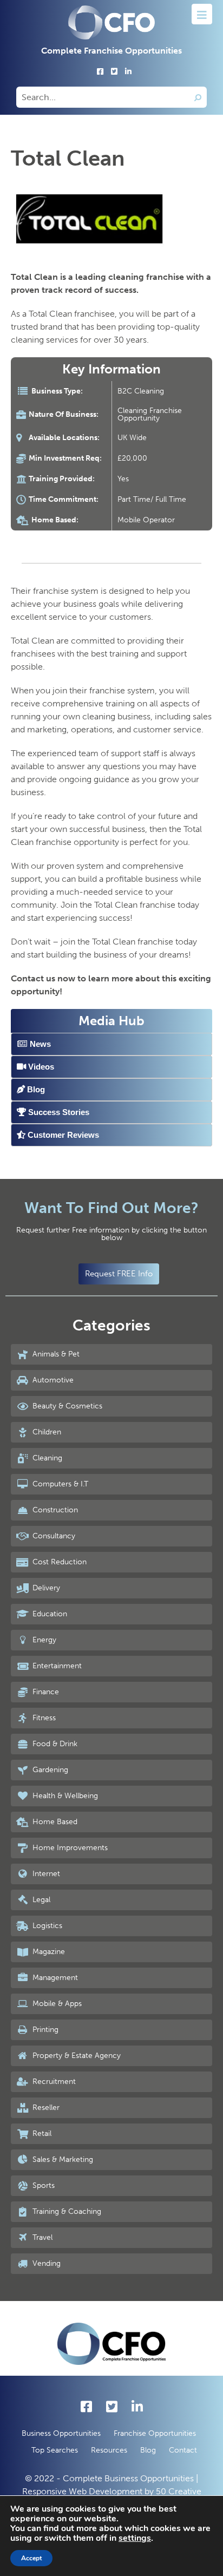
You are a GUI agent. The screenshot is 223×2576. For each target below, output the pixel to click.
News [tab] (39, 1044)
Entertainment (56, 1666)
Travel (41, 2237)
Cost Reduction (58, 1562)
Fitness (43, 1718)
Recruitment (53, 2082)
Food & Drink (54, 1744)
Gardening (49, 1770)
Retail (41, 2133)
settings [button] (135, 2538)
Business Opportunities (61, 2433)
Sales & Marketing (62, 2159)
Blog (148, 2450)
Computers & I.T (59, 1484)
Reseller (45, 2108)
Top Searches (55, 2450)
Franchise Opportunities (155, 2433)
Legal (40, 1900)
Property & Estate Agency (76, 2056)
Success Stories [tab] (58, 1112)
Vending (45, 2263)
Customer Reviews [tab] (62, 1135)
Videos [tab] (40, 1067)
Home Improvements (69, 1848)
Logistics (46, 1926)
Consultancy (53, 1536)
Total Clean (68, 158)
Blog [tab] (35, 1089)
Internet (45, 1874)
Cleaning (46, 1458)
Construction (54, 1510)
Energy (43, 1640)
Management (54, 1978)
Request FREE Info (119, 1274)
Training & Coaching (66, 2211)
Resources (109, 2450)
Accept (31, 2558)
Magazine (48, 1952)
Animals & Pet (55, 1354)
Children (46, 1432)
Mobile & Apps (56, 2004)
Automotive (52, 1380)
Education (49, 1614)
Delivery (45, 1588)
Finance (45, 1692)
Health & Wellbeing (64, 1796)
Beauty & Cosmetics (66, 1406)
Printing (44, 2030)
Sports (42, 2185)
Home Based (54, 1822)
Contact (183, 2450)
